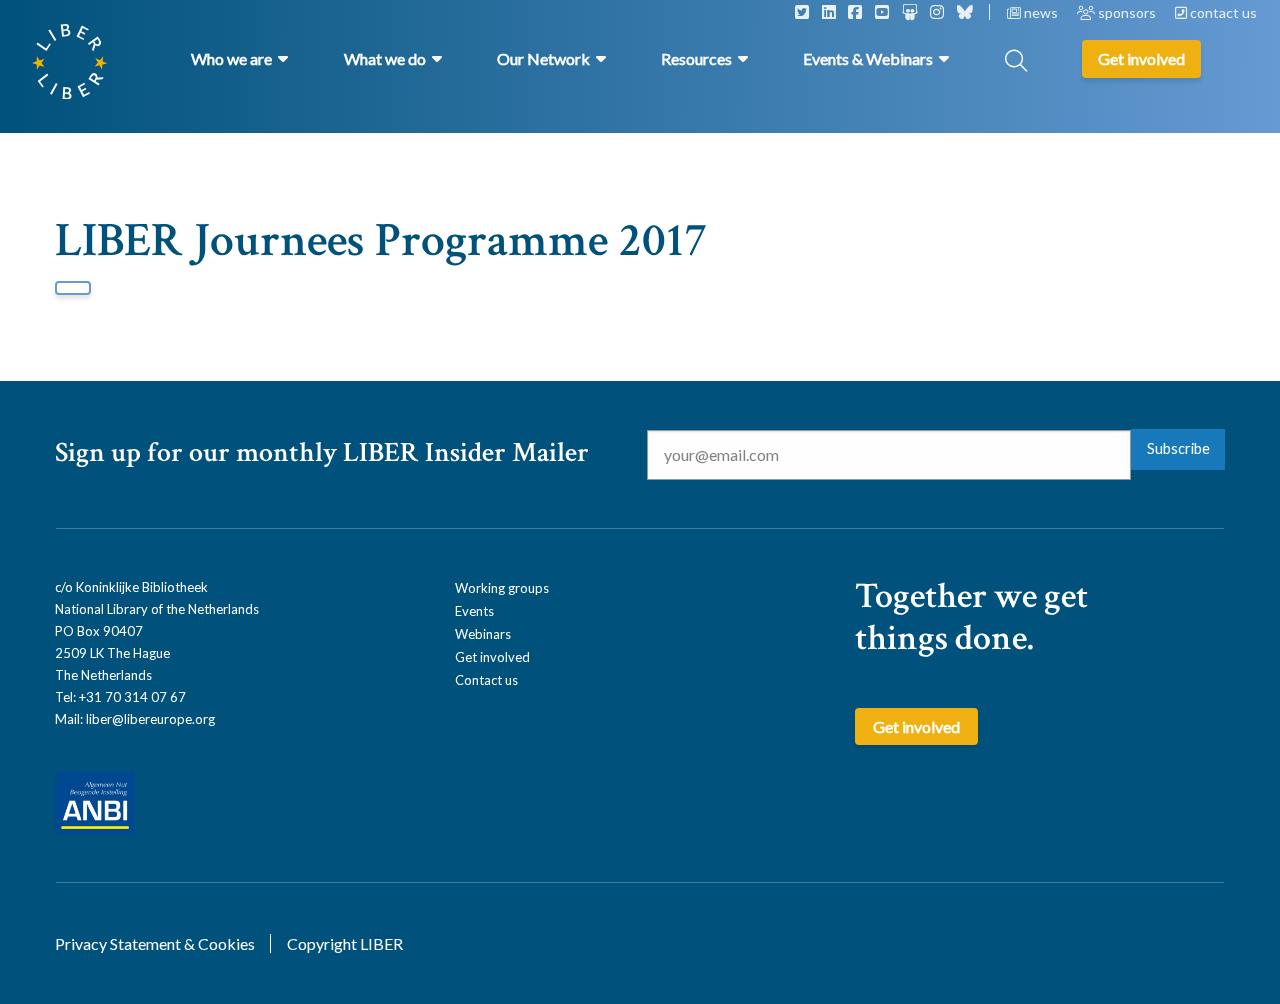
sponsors (1127, 12)
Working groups (502, 588)
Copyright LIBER (345, 943)
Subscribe (1178, 448)
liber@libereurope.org (150, 719)
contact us (1222, 12)
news (1041, 12)
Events (474, 611)
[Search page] (1016, 62)
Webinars (483, 634)
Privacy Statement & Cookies (155, 943)
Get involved (492, 657)
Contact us (486, 680)
